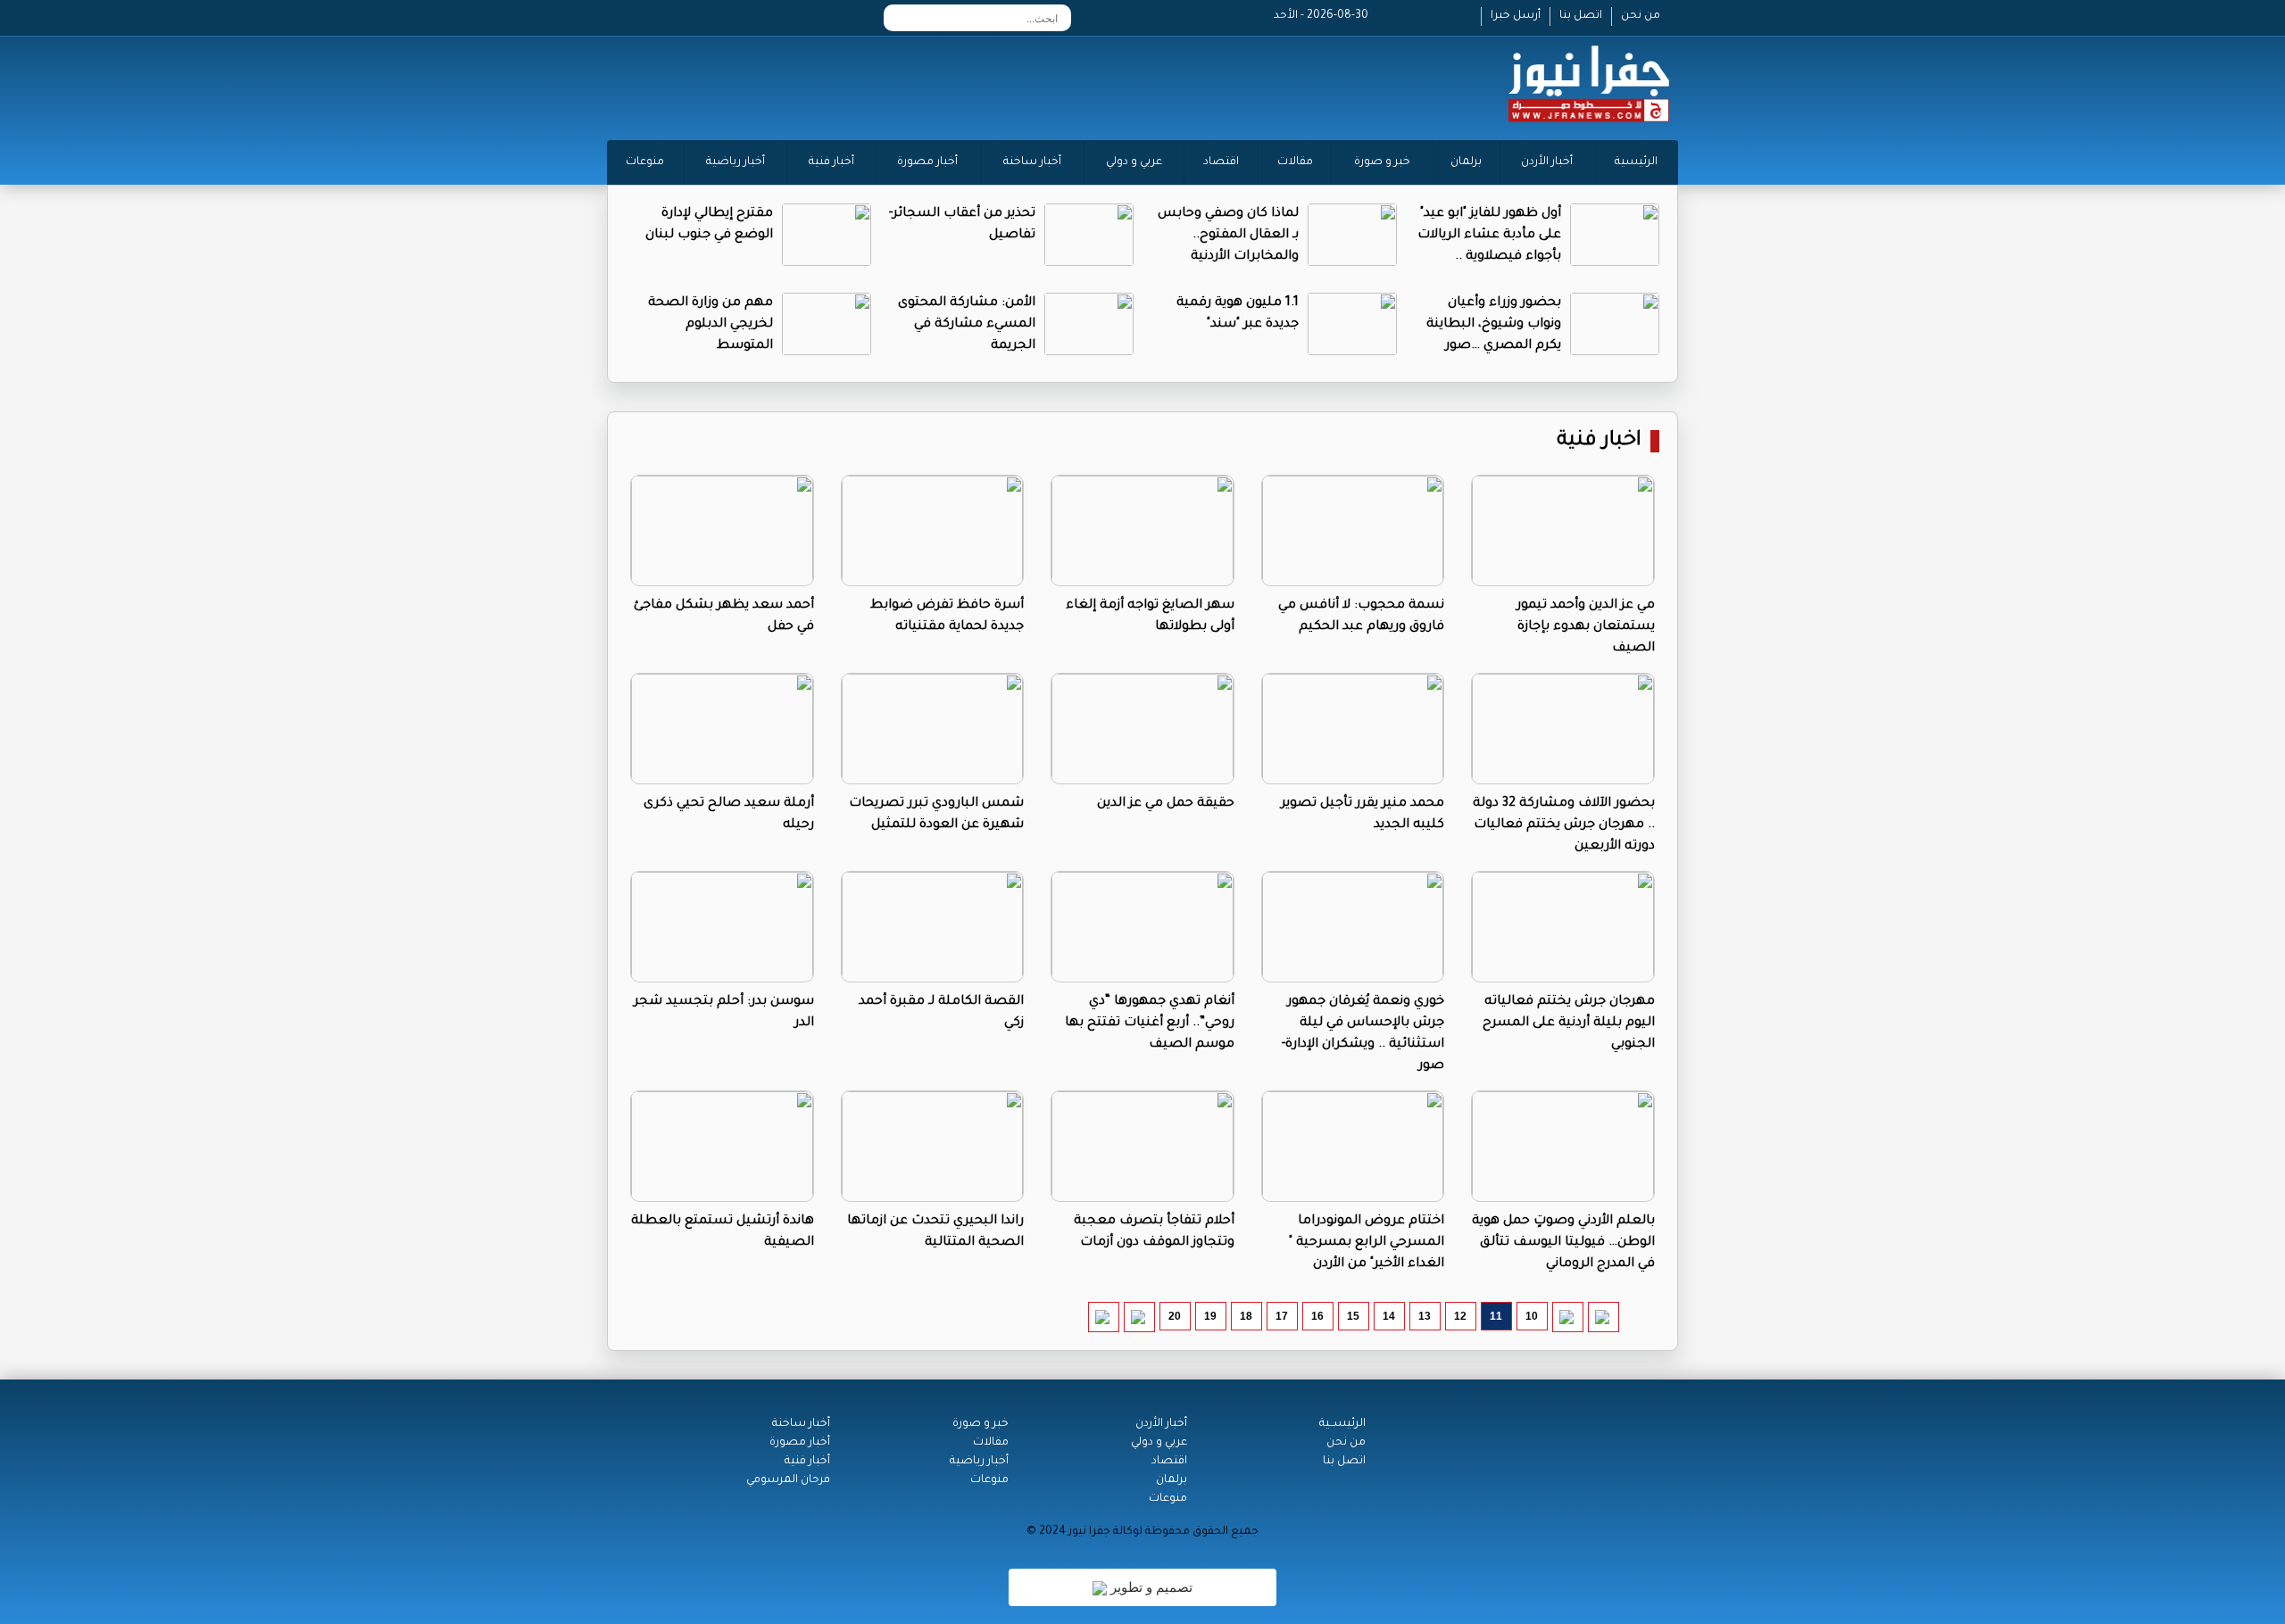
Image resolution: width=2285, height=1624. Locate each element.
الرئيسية (1636, 162)
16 (1317, 1316)
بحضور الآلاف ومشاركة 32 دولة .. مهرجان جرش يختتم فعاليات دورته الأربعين (1564, 825)
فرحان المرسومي (788, 1480)
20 (1175, 1316)
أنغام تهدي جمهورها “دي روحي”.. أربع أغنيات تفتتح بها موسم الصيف (1150, 1023)
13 (1425, 1316)
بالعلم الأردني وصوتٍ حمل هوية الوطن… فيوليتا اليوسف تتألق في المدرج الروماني (1563, 1243)
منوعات (645, 162)
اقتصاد (1221, 162)
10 (1532, 1316)
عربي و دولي (1134, 162)
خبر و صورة (1382, 162)
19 (1210, 1316)
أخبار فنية (831, 162)
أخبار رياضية (735, 162)
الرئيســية (1342, 1424)
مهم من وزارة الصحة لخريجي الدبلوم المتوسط (710, 325)
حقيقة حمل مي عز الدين (1166, 804)
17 (1282, 1316)
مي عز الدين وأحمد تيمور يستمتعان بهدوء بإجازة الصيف (1586, 627)
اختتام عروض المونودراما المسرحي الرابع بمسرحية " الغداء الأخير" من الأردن (1367, 1243)
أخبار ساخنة (1032, 162)
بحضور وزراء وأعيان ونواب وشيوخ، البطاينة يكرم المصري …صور (1494, 325)
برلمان (1466, 162)
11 (1496, 1316)
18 (1246, 1316)
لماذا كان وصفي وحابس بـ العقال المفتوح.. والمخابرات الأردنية (1228, 236)
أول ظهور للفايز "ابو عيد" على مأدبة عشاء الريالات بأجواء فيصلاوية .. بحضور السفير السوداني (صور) (1489, 257)
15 (1353, 1316)
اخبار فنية (1599, 441)
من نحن (1641, 16)
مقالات (1295, 162)
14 (1389, 1316)
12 (1460, 1316)
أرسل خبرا (1516, 16)
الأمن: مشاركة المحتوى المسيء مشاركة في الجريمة (967, 325)
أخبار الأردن (1547, 162)
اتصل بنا (1581, 16)
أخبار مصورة (927, 162)
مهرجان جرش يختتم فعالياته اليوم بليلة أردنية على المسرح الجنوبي (1569, 1023)
